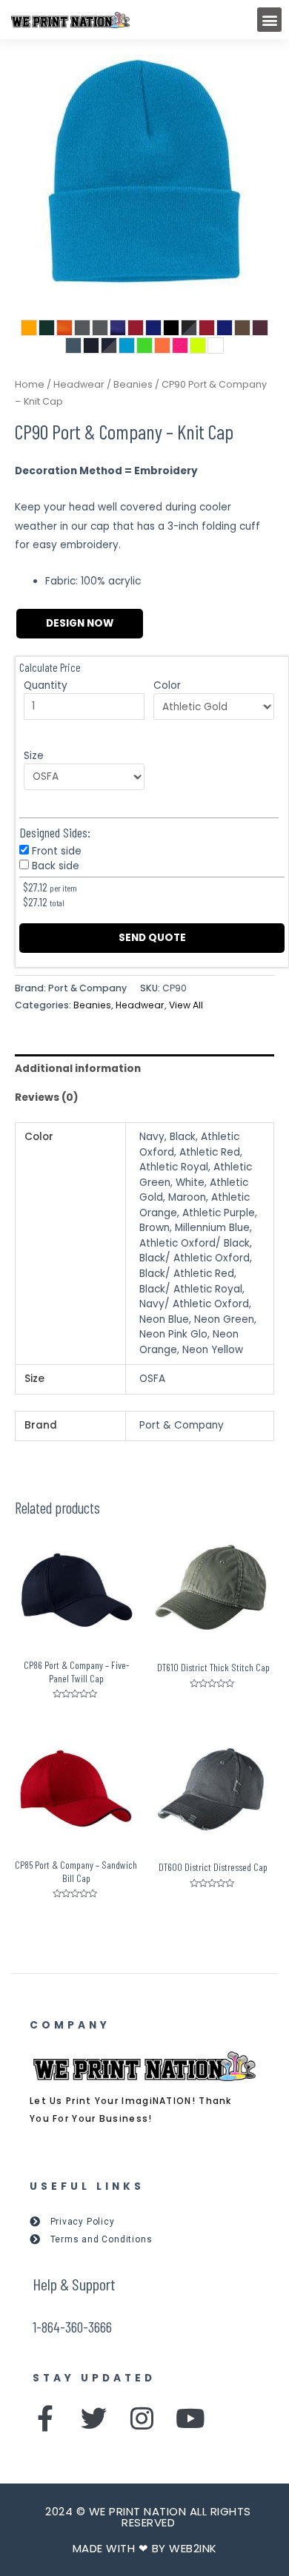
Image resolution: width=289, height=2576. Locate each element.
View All (186, 1005)
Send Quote (152, 938)
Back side (56, 866)
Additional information (78, 1069)
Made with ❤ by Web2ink (145, 2548)
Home (30, 384)
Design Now (80, 623)
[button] (269, 20)
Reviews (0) (47, 1098)
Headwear (79, 384)
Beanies (133, 384)
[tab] (144, 1069)
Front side (57, 851)
